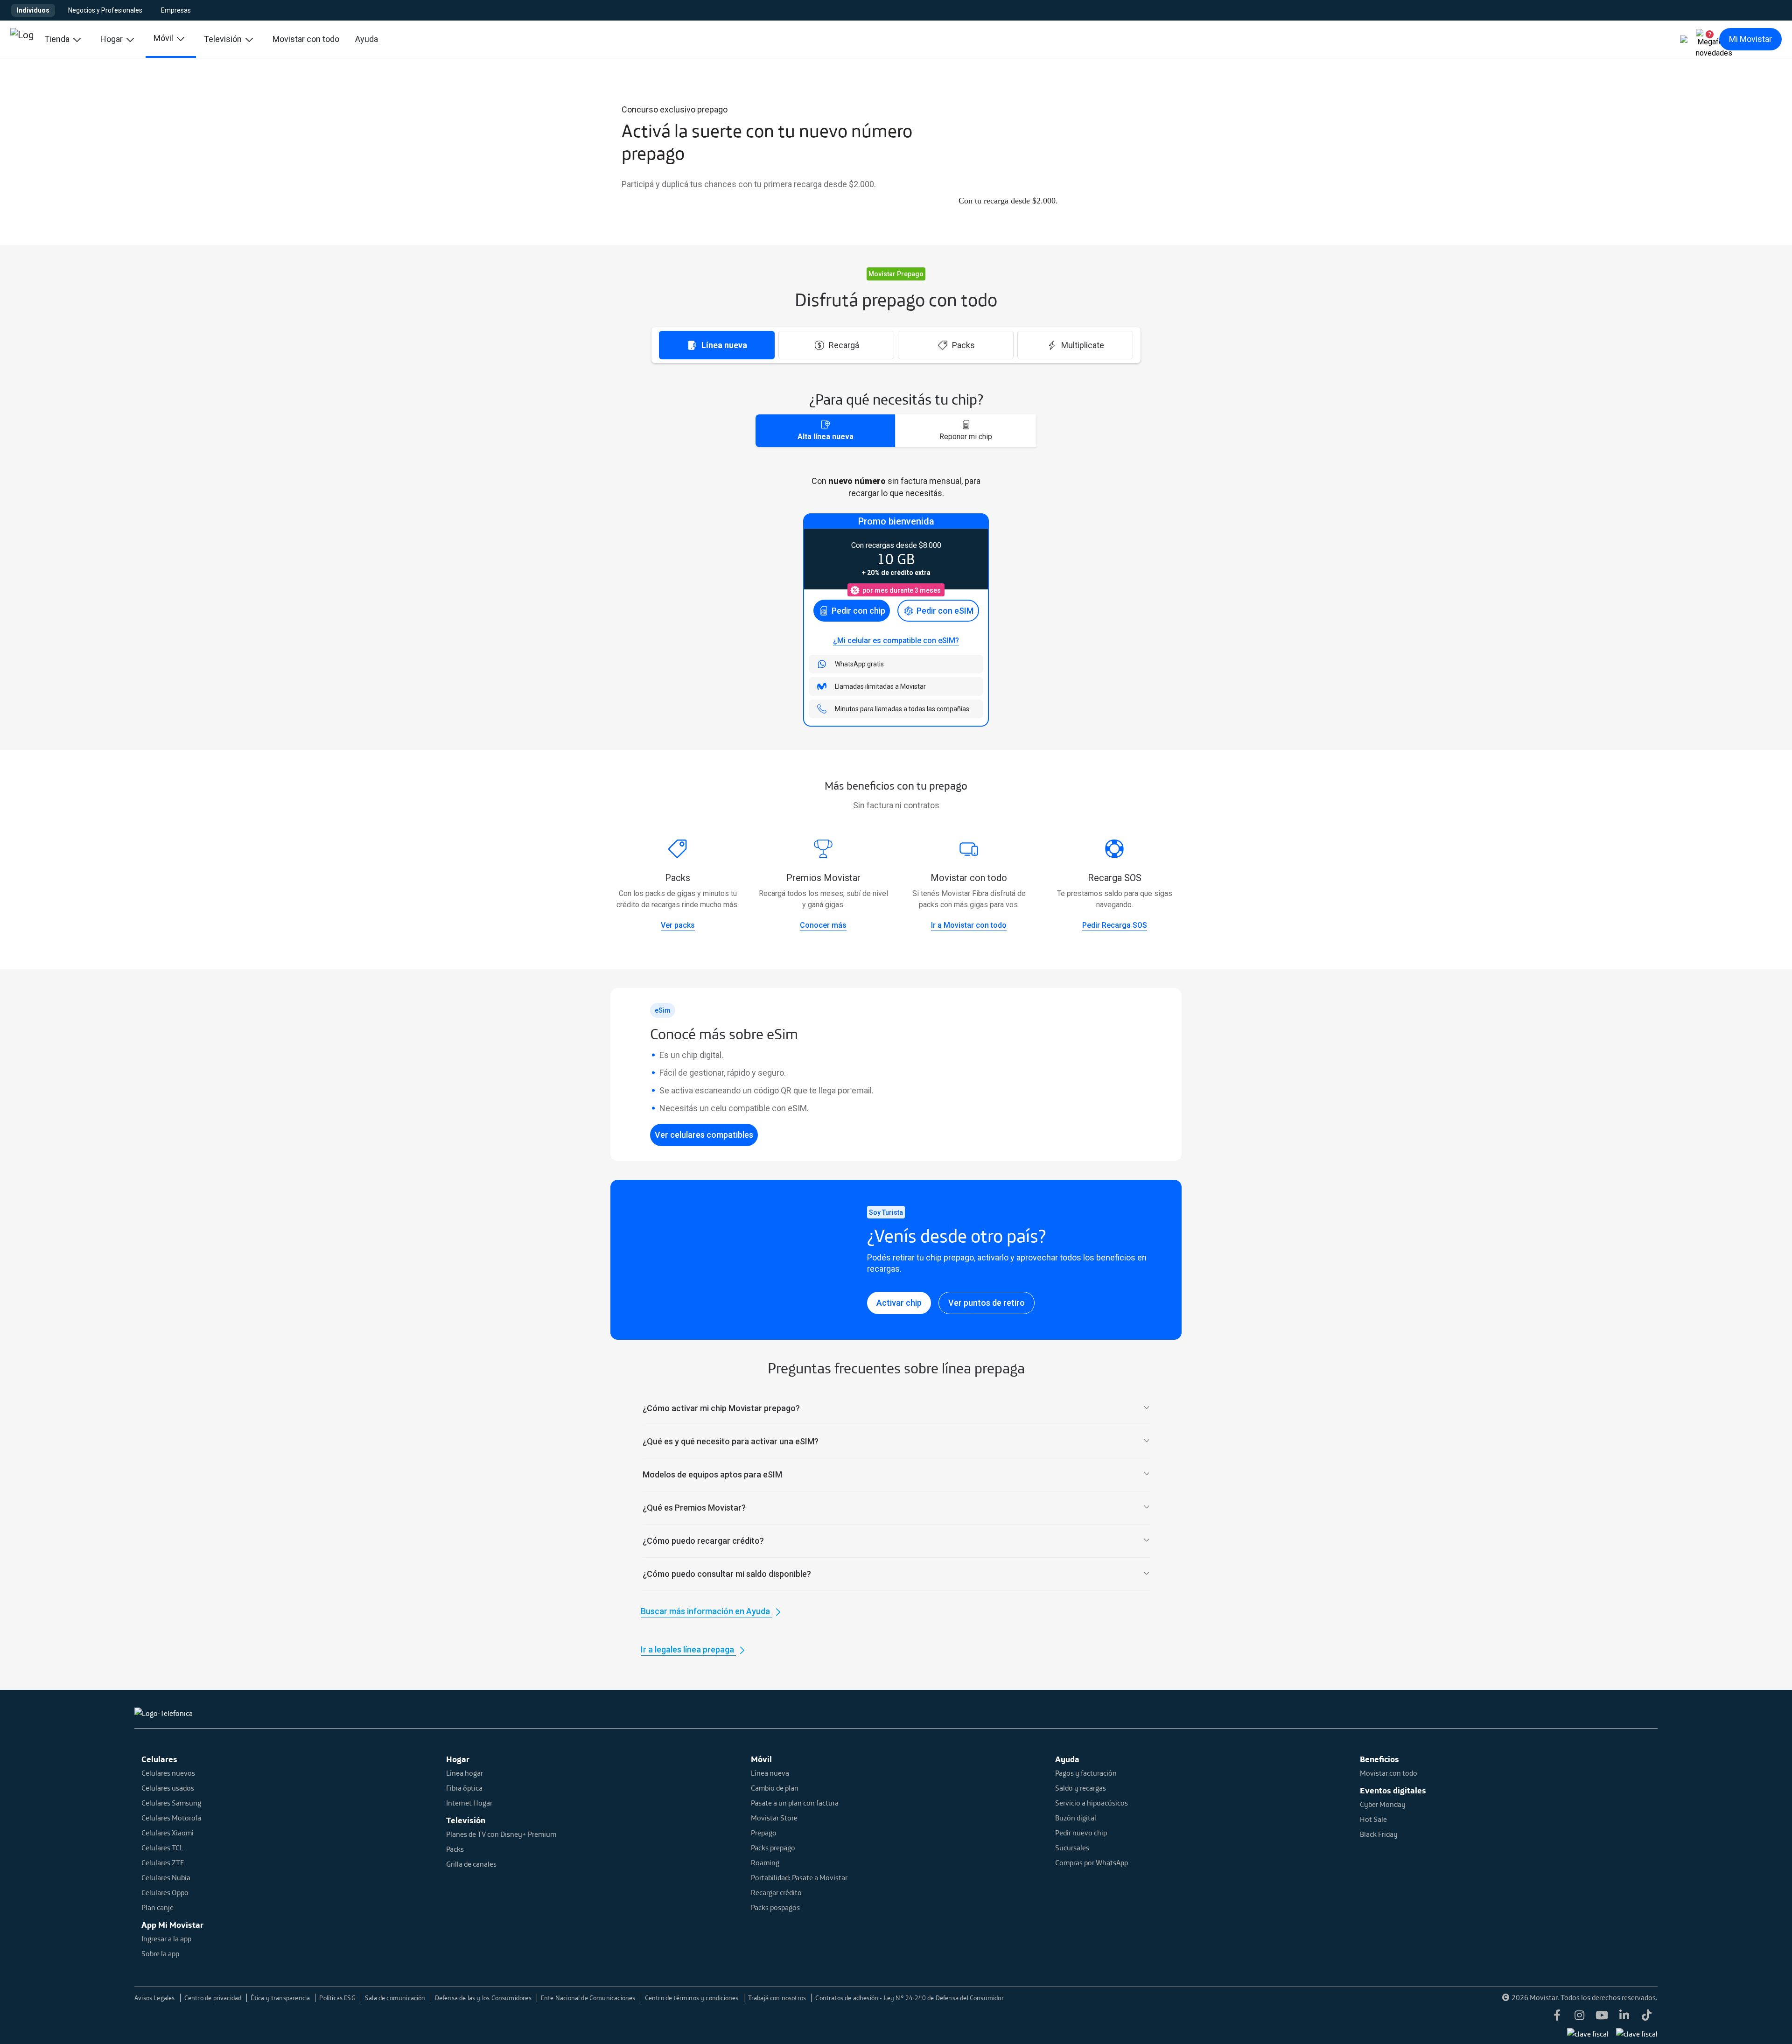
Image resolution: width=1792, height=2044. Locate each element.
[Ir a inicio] (21, 39)
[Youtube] (1602, 2016)
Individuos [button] (33, 10)
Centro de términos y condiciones (693, 1998)
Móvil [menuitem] (164, 38)
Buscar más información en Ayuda (706, 1611)
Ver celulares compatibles (704, 1135)
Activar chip (899, 1303)
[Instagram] (1579, 2016)
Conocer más (823, 925)
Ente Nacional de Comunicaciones (589, 1998)
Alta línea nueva (826, 437)
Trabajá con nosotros (778, 1998)
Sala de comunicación (396, 1998)
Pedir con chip (858, 611)
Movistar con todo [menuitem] (306, 39)
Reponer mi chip (966, 437)
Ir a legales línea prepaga (688, 1649)
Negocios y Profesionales (105, 10)
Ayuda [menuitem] (367, 39)
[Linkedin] (1624, 2016)
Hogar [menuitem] (112, 39)
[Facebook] (1557, 2016)
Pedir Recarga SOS (1115, 925)
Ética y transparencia (281, 1998)
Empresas (176, 10)
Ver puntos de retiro (987, 1303)
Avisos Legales (155, 1998)
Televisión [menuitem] (224, 39)
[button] (1706, 39)
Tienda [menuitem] (58, 39)
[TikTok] (1646, 2016)
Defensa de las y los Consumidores (484, 1998)
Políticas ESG (338, 1998)
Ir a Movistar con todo (969, 925)
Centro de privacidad (214, 1998)
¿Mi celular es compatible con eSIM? (896, 640)
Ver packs (678, 925)
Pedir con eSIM (945, 611)
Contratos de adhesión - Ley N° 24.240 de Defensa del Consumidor (909, 1998)
